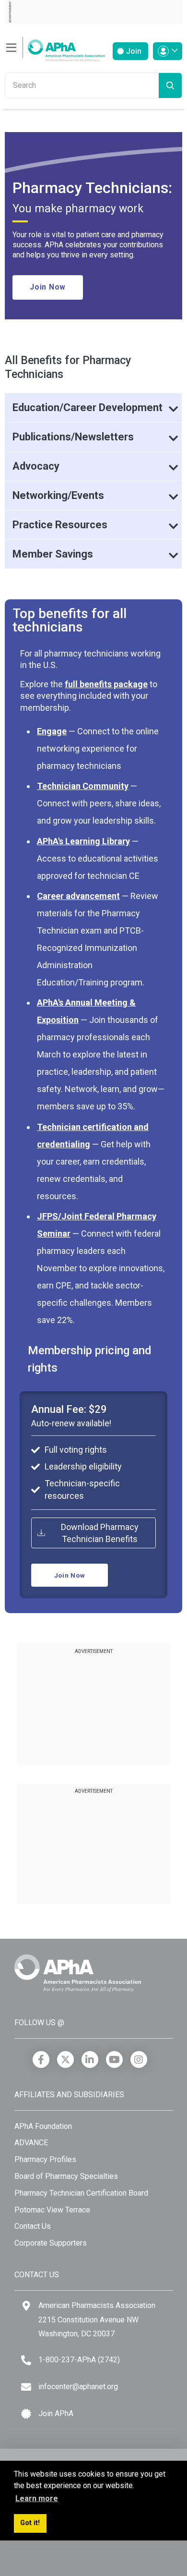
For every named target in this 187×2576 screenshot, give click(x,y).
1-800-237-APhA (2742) (79, 2360)
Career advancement (78, 896)
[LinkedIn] (90, 2060)
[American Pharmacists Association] (55, 48)
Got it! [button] (30, 2523)
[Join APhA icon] (26, 2414)
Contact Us (33, 2226)
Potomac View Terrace (52, 2210)
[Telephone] (26, 2360)
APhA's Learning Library (83, 841)
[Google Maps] (26, 2306)
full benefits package (106, 684)
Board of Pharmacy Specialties (66, 2176)
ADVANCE (31, 2143)
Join (133, 51)
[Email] (26, 2387)
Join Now (48, 287)
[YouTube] (114, 2060)
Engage (52, 731)
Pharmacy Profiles (45, 2159)
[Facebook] (41, 2060)
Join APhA (56, 2413)
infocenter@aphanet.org (78, 2387)
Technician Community (83, 786)
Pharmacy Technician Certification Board (81, 2193)
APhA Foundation (43, 2126)
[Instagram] (139, 2060)
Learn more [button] (37, 2498)
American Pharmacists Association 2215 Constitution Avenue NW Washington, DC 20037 (97, 2320)
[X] (65, 2060)
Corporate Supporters (51, 2243)
